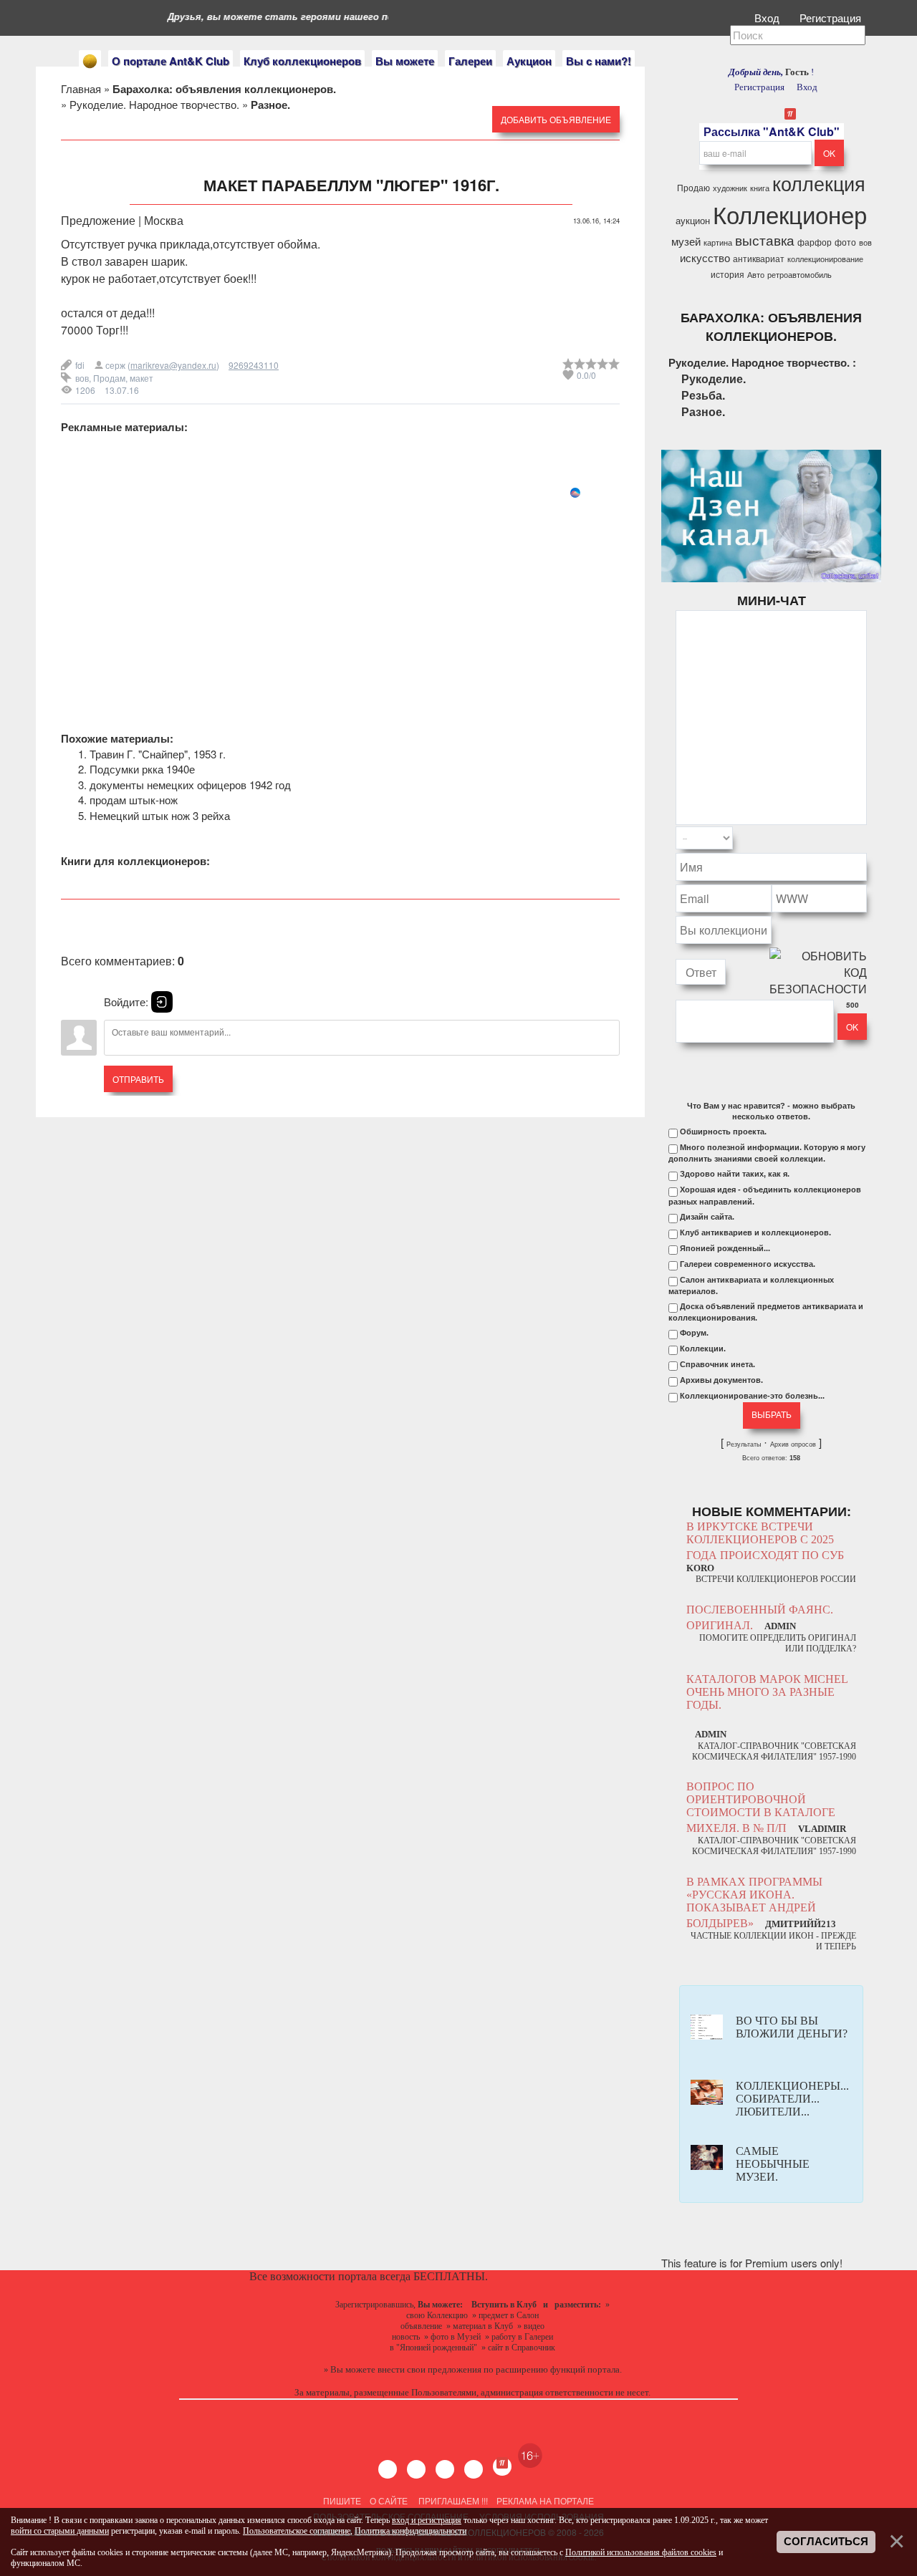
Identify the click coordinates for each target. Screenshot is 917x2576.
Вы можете (405, 61)
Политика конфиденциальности (411, 2531)
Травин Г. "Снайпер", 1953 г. (158, 754)
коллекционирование (825, 259)
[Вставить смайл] (863, 838)
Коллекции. (703, 1349)
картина (718, 242)
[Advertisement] (340, 600)
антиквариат (759, 258)
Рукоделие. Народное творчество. (154, 104)
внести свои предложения (429, 2369)
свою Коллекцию (437, 2315)
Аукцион (529, 61)
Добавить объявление (556, 119)
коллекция (819, 183)
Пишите (342, 2500)
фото (845, 242)
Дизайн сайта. (707, 1217)
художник (730, 188)
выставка (765, 240)
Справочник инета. (717, 1364)
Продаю (693, 187)
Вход (768, 18)
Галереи (470, 61)
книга (760, 188)
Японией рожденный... (725, 1248)
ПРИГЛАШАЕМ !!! (453, 2500)
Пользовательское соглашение (297, 2531)
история (728, 274)
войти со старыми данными (60, 2531)
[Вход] (162, 1002)
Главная (81, 88)
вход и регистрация (427, 2520)
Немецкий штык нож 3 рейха (160, 815)
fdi (80, 365)
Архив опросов (793, 1444)
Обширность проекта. (723, 1132)
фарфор (815, 242)
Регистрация (832, 18)
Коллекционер (790, 214)
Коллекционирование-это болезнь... (752, 1396)
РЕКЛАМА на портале (545, 2500)
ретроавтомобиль (800, 275)
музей (686, 241)
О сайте (389, 2500)
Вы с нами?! (599, 61)
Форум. (694, 1333)
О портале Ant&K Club (171, 61)
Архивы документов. (721, 1380)
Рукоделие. (714, 378)
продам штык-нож (134, 800)
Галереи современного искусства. (748, 1264)
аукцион (693, 220)
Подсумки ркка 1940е (142, 769)
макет (141, 378)
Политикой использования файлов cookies (641, 2552)
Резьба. (703, 395)
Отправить (138, 1079)
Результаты (744, 1444)
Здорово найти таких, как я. (735, 1174)
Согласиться (826, 2542)
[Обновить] (848, 838)
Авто (756, 275)
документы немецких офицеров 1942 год (190, 785)
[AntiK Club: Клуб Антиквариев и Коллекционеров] (90, 61)
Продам (109, 378)
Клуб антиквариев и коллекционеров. (755, 1232)
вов (82, 378)
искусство (705, 257)
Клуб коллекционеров (302, 61)
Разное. (703, 411)
